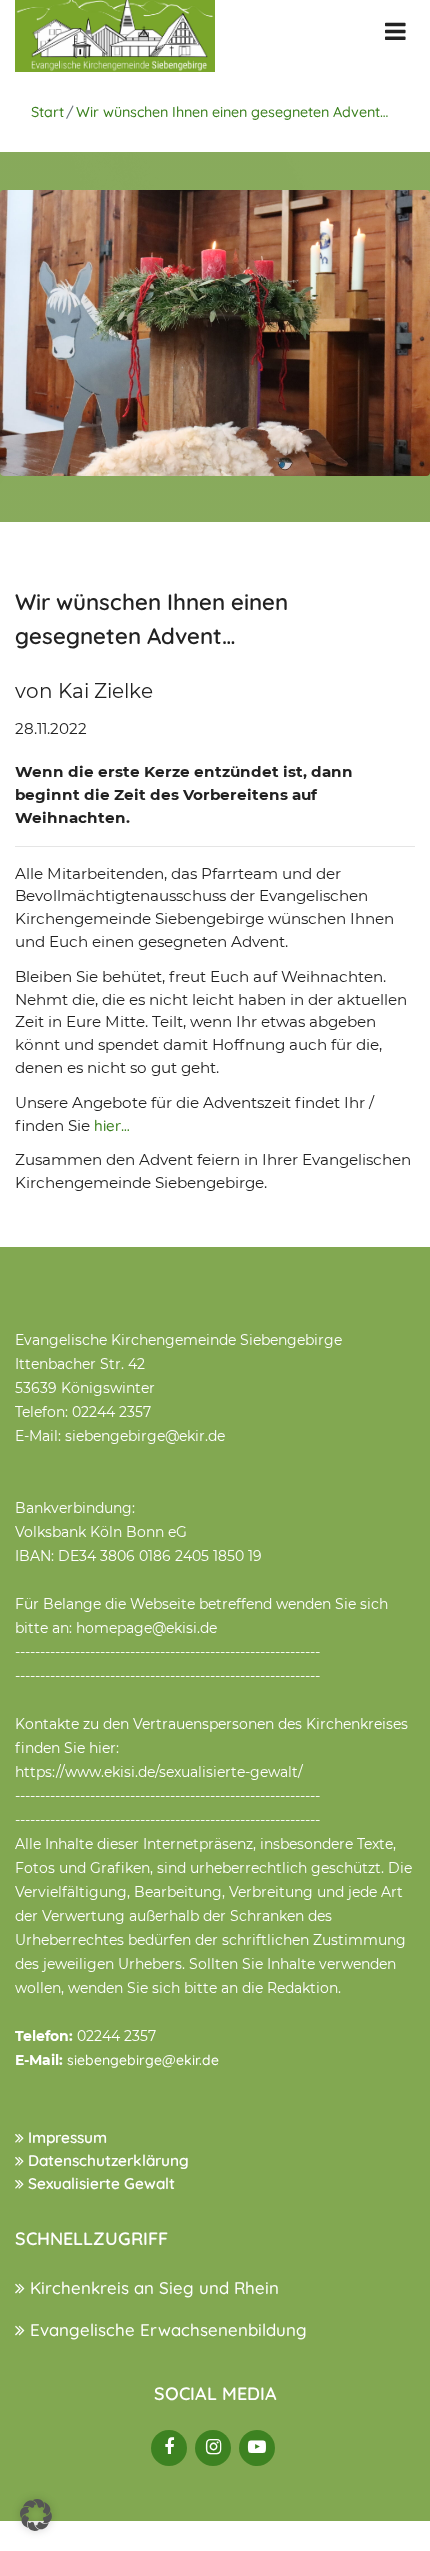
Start (47, 112)
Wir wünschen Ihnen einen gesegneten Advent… (232, 112)
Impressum (65, 2137)
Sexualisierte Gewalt (99, 2183)
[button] (36, 2515)
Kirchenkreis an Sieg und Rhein (152, 2287)
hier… (112, 1125)
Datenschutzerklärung (106, 2160)
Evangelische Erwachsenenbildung (166, 2329)
